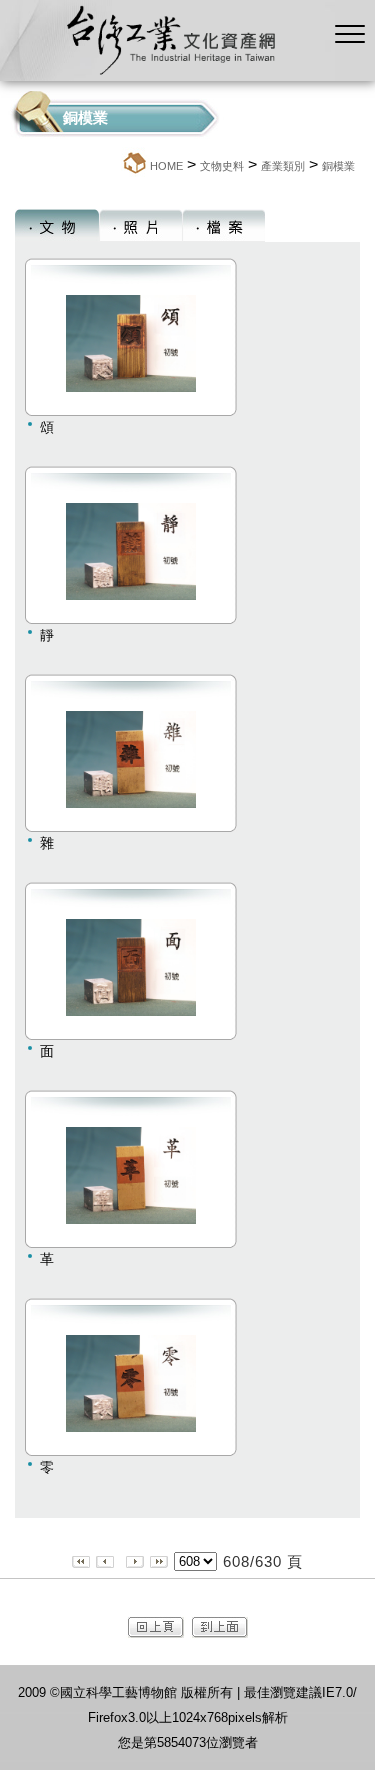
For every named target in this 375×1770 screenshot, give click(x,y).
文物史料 (222, 166)
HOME (166, 166)
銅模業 (338, 166)
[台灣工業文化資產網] (167, 75)
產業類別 (283, 166)
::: (115, 165)
